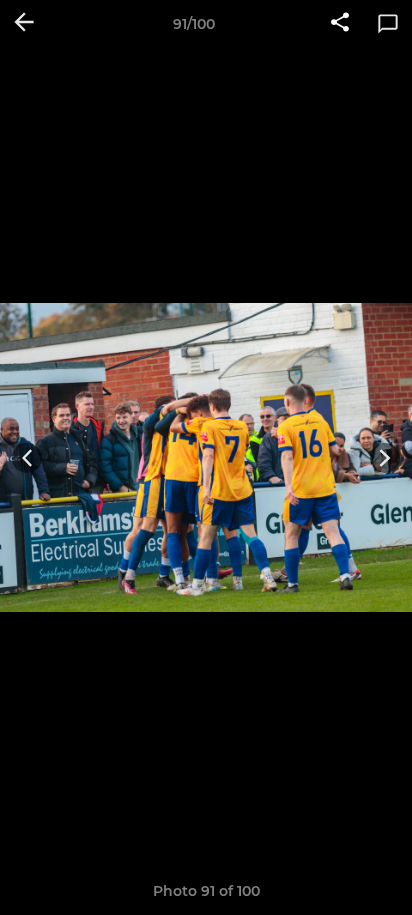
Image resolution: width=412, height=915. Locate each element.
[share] (340, 24)
